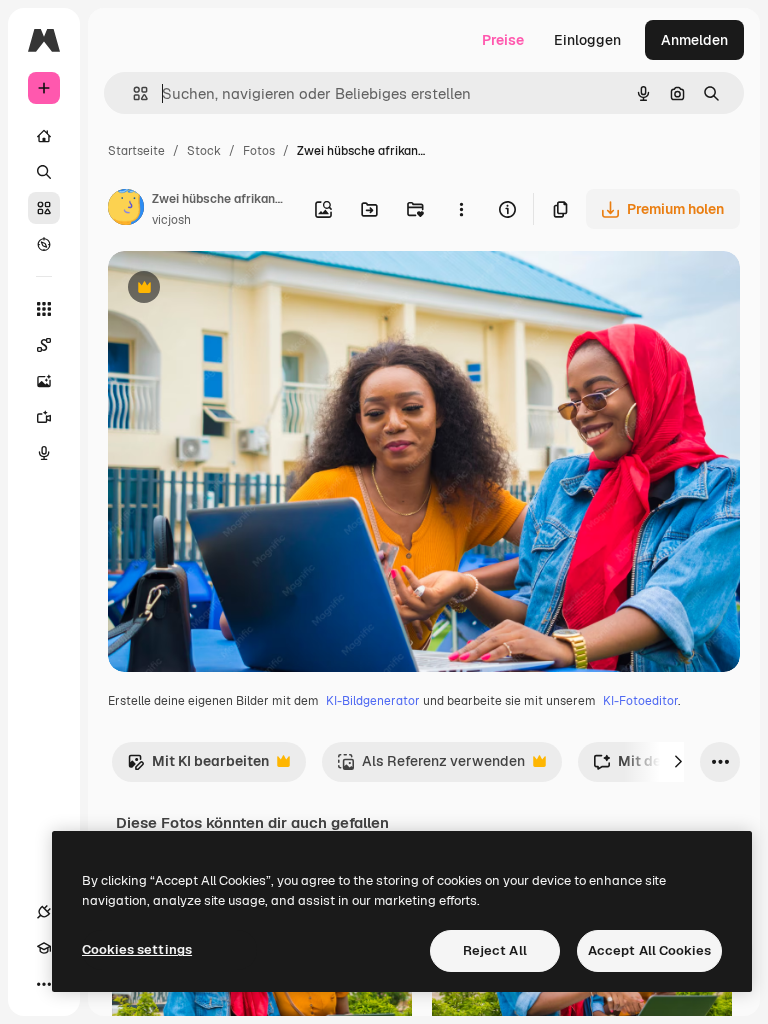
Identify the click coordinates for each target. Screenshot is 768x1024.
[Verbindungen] (44, 912)
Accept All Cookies (649, 950)
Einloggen (587, 40)
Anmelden (694, 40)
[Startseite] (44, 136)
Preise (503, 40)
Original (236, 289)
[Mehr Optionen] (461, 209)
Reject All (495, 950)
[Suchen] (44, 172)
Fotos (259, 151)
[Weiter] (678, 762)
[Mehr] (44, 984)
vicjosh (171, 220)
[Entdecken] (44, 244)
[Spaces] (44, 345)
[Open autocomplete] (132, 93)
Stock (204, 151)
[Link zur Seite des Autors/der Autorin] (126, 210)
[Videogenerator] (44, 417)
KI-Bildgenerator (373, 701)
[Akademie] (44, 948)
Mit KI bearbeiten (198, 766)
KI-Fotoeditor (640, 701)
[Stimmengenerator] (44, 453)
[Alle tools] (44, 309)
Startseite (136, 151)
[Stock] (44, 208)
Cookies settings (137, 949)
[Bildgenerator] (44, 381)
